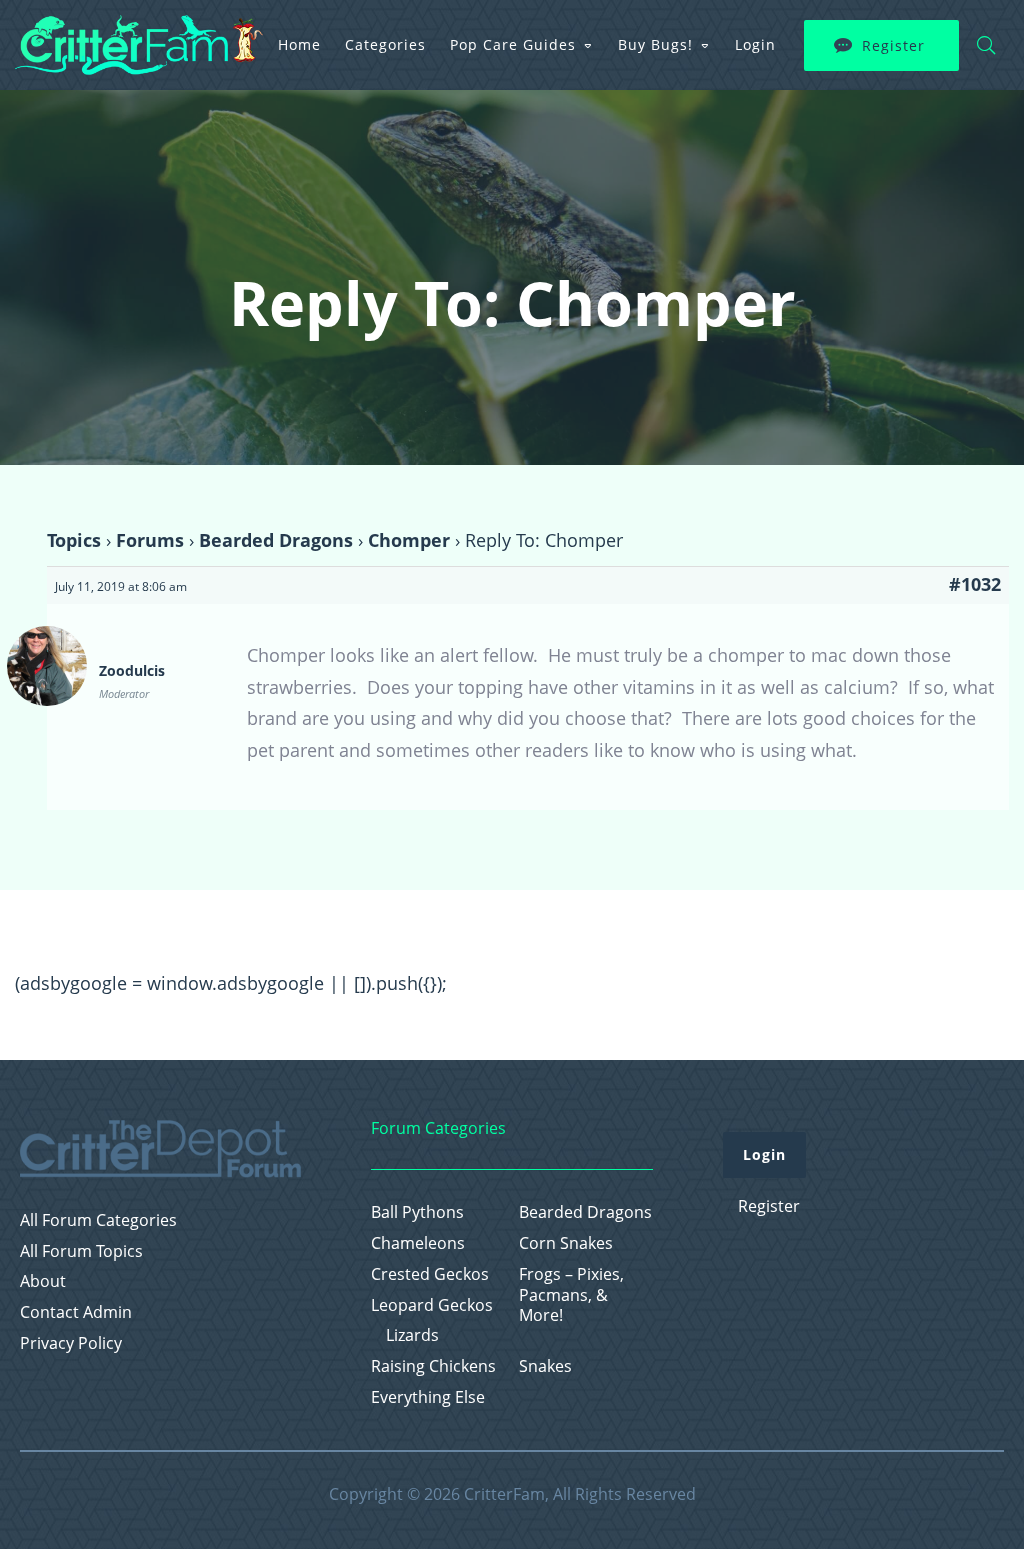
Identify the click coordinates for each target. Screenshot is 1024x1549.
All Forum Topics (81, 1251)
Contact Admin (76, 1312)
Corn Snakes (566, 1243)
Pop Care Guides (513, 44)
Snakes (545, 1366)
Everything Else (428, 1397)
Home (299, 44)
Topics (74, 540)
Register (893, 45)
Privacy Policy (71, 1343)
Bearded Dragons (276, 540)
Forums (150, 540)
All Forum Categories (98, 1220)
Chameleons (418, 1243)
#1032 (975, 584)
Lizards (412, 1335)
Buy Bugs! (655, 44)
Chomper (409, 540)
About (43, 1281)
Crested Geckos (430, 1274)
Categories (385, 44)
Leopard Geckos (432, 1305)
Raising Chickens (433, 1366)
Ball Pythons (417, 1212)
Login (755, 44)
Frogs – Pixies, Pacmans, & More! (571, 1295)
